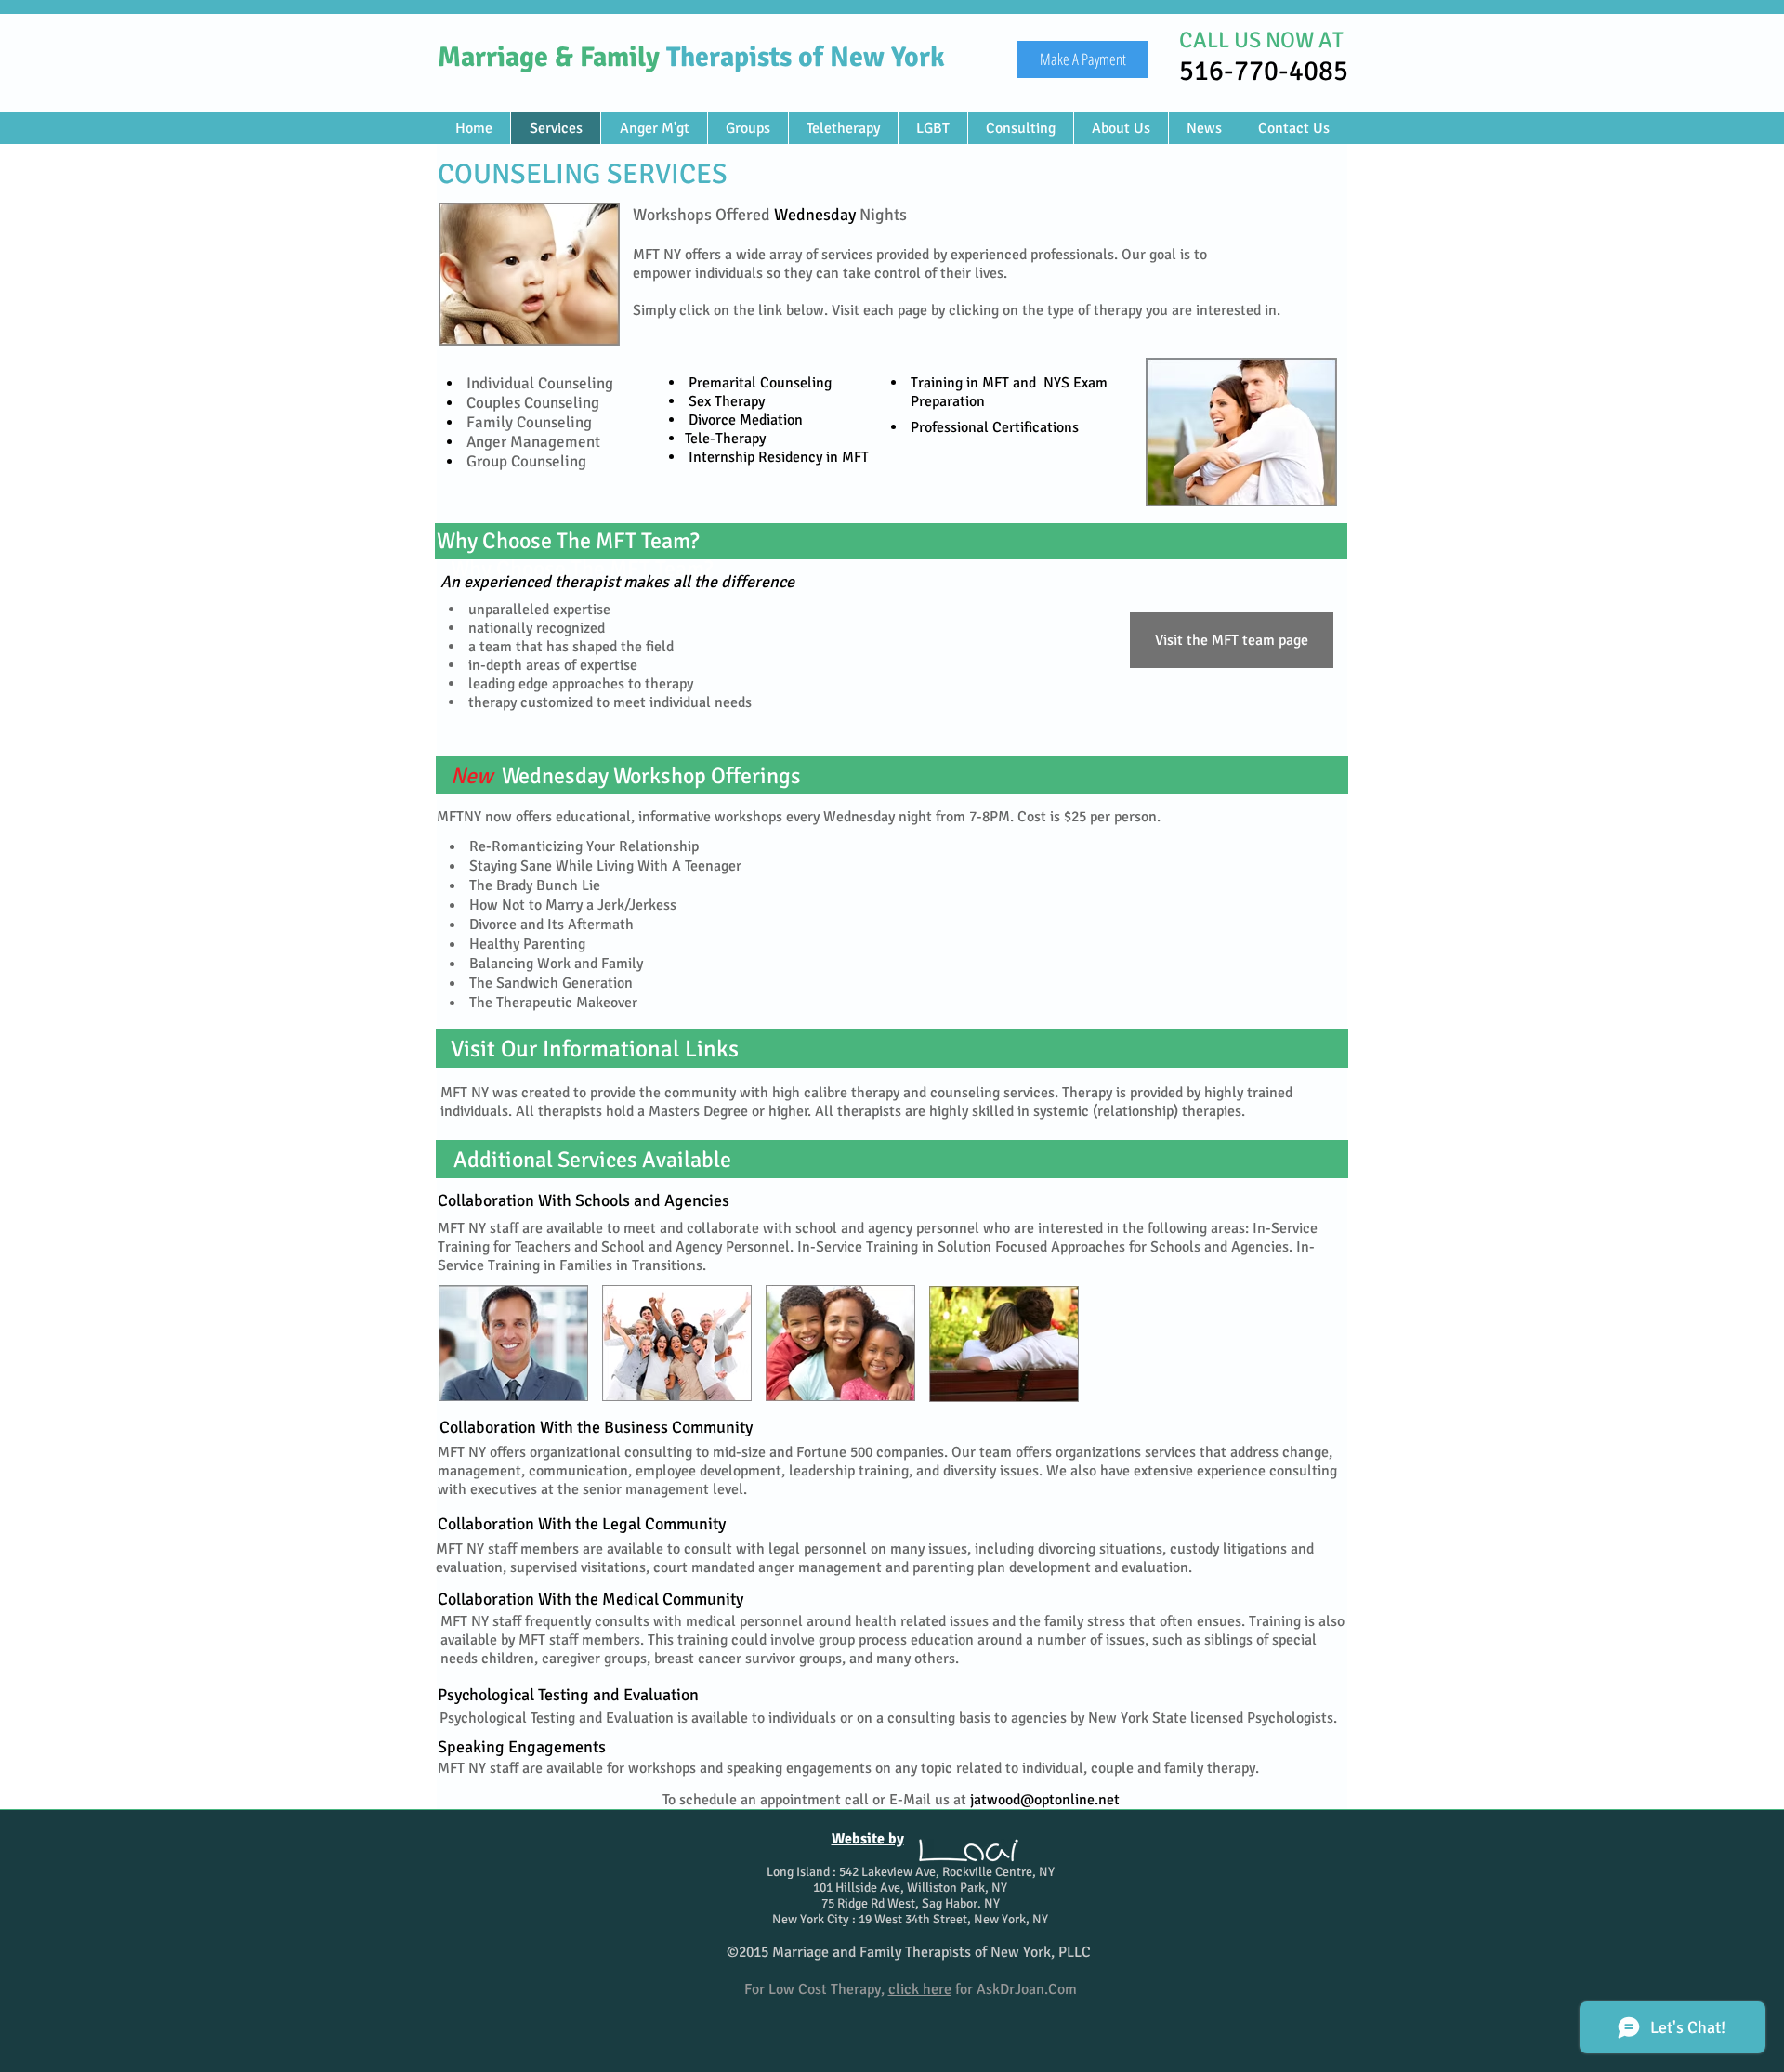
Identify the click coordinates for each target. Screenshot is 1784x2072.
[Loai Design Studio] (969, 1850)
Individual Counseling (538, 383)
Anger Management (531, 442)
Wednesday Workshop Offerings (651, 776)
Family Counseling (527, 422)
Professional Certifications (995, 427)
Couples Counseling (533, 403)
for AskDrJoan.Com (983, 1989)
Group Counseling (525, 461)
